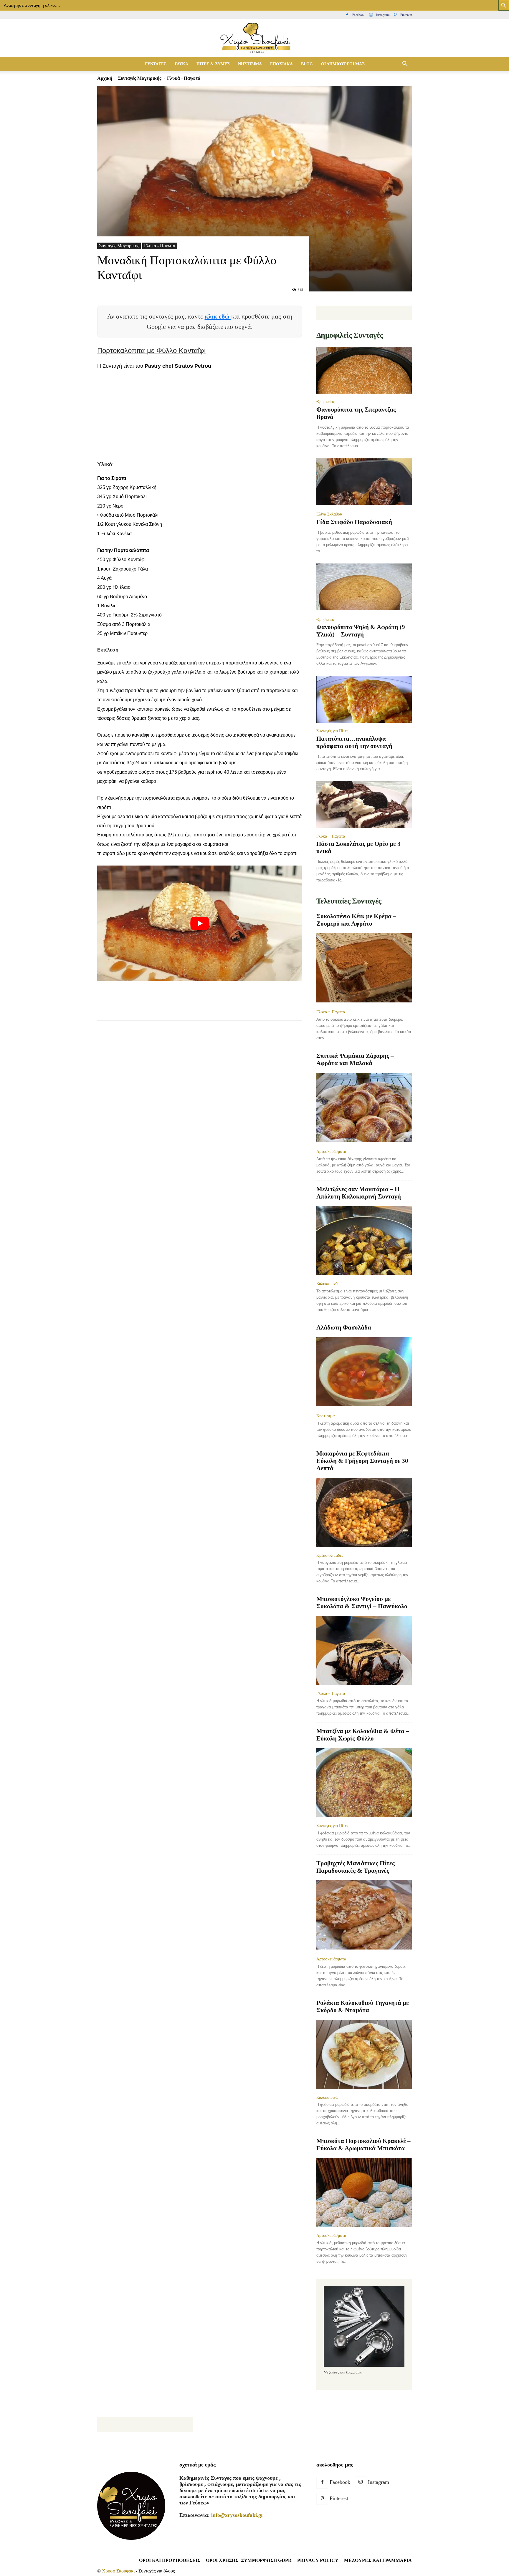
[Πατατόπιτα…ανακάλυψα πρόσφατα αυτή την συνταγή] (364, 699)
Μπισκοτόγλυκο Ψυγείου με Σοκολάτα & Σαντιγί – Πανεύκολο (362, 1603)
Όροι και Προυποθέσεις (170, 2560)
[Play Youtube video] (200, 923)
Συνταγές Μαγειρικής (140, 78)
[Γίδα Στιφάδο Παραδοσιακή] (364, 482)
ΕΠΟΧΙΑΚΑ (281, 64)
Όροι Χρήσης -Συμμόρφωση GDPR (249, 2560)
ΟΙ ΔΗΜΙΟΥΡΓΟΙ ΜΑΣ (343, 64)
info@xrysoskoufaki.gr (237, 2515)
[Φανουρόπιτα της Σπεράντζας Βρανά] (364, 370)
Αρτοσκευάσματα (331, 1151)
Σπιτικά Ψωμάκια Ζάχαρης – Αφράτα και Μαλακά (355, 1059)
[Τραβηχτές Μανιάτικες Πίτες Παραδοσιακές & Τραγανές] (364, 1916)
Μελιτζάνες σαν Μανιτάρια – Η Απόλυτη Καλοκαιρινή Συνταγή (359, 1193)
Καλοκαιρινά (327, 1284)
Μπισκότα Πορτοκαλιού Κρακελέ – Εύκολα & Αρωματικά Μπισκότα (363, 2145)
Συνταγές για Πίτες (332, 731)
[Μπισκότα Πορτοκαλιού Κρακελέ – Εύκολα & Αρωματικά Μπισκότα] (364, 2193)
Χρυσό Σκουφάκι (118, 2571)
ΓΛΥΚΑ (181, 64)
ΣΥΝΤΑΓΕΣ (156, 64)
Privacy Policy (318, 2560)
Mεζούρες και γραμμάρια (378, 2560)
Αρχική (105, 78)
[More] (210, 1008)
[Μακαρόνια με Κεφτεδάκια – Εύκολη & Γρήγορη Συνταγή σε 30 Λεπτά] (364, 1512)
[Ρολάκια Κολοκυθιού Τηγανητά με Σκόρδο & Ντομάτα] (364, 2054)
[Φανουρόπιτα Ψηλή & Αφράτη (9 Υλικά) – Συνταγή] (364, 587)
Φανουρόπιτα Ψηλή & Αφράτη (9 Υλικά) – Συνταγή (361, 631)
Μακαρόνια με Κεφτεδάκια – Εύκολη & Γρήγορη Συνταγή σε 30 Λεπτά (362, 1461)
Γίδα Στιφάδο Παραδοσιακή (354, 522)
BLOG (307, 64)
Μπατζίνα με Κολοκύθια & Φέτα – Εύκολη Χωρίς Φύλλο (363, 1735)
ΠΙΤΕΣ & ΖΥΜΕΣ (213, 64)
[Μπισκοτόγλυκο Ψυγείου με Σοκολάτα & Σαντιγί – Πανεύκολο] (364, 1651)
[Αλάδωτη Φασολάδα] (364, 1372)
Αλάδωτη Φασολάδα (344, 1327)
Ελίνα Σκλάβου (329, 514)
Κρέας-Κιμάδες (330, 1555)
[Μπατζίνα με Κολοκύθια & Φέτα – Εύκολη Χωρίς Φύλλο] (364, 1783)
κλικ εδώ (218, 316)
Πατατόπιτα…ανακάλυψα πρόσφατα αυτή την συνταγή (354, 742)
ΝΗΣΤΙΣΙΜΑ (250, 64)
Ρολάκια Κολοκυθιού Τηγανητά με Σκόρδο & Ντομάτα (363, 2006)
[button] (405, 64)
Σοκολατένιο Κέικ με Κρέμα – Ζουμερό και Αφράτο (356, 920)
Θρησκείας (325, 402)
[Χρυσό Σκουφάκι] (254, 38)
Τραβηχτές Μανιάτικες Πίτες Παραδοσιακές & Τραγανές (356, 1867)
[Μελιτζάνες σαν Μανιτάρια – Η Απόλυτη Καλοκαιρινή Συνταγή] (364, 1241)
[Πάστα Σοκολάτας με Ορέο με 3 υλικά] (364, 805)
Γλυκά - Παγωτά (160, 246)
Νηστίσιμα (325, 1416)
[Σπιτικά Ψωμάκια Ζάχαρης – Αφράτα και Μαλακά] (364, 1108)
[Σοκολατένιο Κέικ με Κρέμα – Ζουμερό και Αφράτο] (364, 968)
